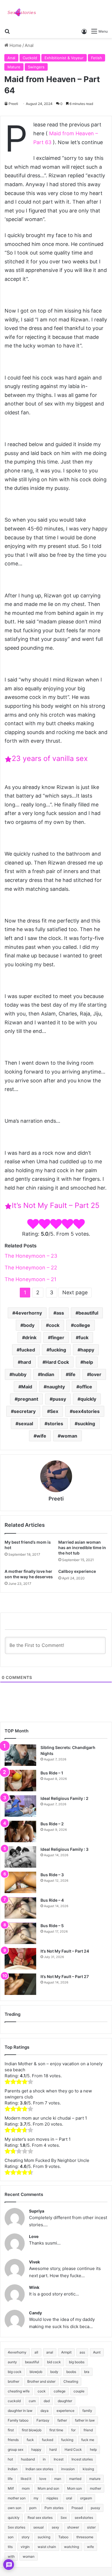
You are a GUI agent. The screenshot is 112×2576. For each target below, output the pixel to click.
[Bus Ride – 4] (20, 1908)
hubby (19, 1374)
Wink (34, 2287)
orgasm (86, 2498)
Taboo (63, 2537)
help (88, 1362)
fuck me (88, 2440)
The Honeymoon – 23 (31, 1256)
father (62, 2420)
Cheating (71, 2381)
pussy (59, 1399)
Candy (35, 2313)
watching (72, 2547)
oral (69, 2498)
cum (32, 2401)
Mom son (75, 2488)
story (26, 2537)
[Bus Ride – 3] (20, 1882)
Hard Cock (57, 1362)
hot (10, 2459)
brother (13, 2381)
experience (65, 2411)
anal (50, 2352)
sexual (26, 1424)
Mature (14, 67)
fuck (84, 1337)
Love (34, 2236)
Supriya (37, 2211)
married (75, 2479)
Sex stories (17, 2527)
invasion (68, 2469)
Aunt (97, 2352)
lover (96, 1374)
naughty (56, 1387)
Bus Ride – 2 (52, 1824)
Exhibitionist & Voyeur (64, 58)
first (11, 2430)
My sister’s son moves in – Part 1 (38, 2139)
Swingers (36, 67)
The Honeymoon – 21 (30, 1279)
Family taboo (18, 2420)
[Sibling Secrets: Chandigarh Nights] (20, 1755)
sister (91, 2527)
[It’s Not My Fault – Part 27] (20, 1984)
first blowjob (32, 2430)
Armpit (66, 2352)
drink (31, 1337)
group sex (16, 2449)
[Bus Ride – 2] (20, 1831)
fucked (27, 1350)
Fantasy (43, 2420)
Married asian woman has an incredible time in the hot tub (82, 1548)
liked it (26, 2479)
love (43, 2479)
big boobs (77, 2362)
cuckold (14, 2401)
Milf (11, 2488)
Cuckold (30, 58)
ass (60, 1313)
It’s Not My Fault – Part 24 (65, 1951)
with (11, 2556)
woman (69, 1436)
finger (58, 1337)
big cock (15, 2372)
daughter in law (20, 2411)
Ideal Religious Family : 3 (64, 1849)
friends (13, 2440)
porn (33, 2508)
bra (87, 2372)
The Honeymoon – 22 (31, 1268)
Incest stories (82, 2459)
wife (41, 1436)
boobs (71, 2372)
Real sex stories (40, 2518)
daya (45, 2411)
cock (54, 1325)
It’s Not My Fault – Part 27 (65, 1976)
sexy (55, 2527)
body (29, 1325)
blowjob (36, 2372)
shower (73, 2527)
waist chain (47, 2547)
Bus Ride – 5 (52, 1926)
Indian (48, 1374)
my (36, 2498)
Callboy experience (77, 1571)
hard (26, 1362)
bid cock (54, 2362)
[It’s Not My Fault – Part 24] (20, 1959)
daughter (65, 2401)
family (87, 2411)
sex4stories (86, 1411)
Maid (27, 1387)
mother (95, 2488)
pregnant (28, 1399)
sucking (86, 1424)
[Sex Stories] (22, 13)
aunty (12, 2362)
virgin (25, 2547)
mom (26, 2488)
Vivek (34, 2262)
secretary (25, 1411)
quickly (88, 1399)
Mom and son (48, 2488)
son (11, 2537)
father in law (85, 2420)
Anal (29, 45)
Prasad (77, 2508)
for (73, 2430)
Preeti (13, 104)
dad (47, 2401)
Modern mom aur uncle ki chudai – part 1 (46, 2118)
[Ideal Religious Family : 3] (20, 1857)
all (36, 2352)
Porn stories (54, 2508)
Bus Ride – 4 (52, 1900)
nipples (52, 2498)
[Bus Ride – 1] (20, 1781)
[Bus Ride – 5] (20, 1933)
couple (79, 2391)
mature (95, 2479)
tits (10, 2547)
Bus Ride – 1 (52, 1773)
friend (88, 2430)
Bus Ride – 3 (52, 1875)
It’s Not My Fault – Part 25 (56, 1205)
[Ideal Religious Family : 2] (20, 1806)
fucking (58, 1350)
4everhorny (29, 1313)
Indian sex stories (39, 2469)
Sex (54, 1411)
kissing (88, 2469)
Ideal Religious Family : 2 (64, 1798)
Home (15, 45)
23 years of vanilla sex (50, 758)
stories (55, 1424)
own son (15, 2508)
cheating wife (19, 2391)
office (86, 1387)
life (72, 1374)
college (82, 1325)
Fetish (96, 58)
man (58, 2479)
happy (87, 1350)
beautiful (88, 1313)
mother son (17, 2498)
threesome (85, 2537)
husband (28, 2459)
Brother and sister (41, 2381)
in (44, 2459)
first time (56, 2430)
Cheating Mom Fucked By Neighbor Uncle (47, 2160)
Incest (59, 2459)
